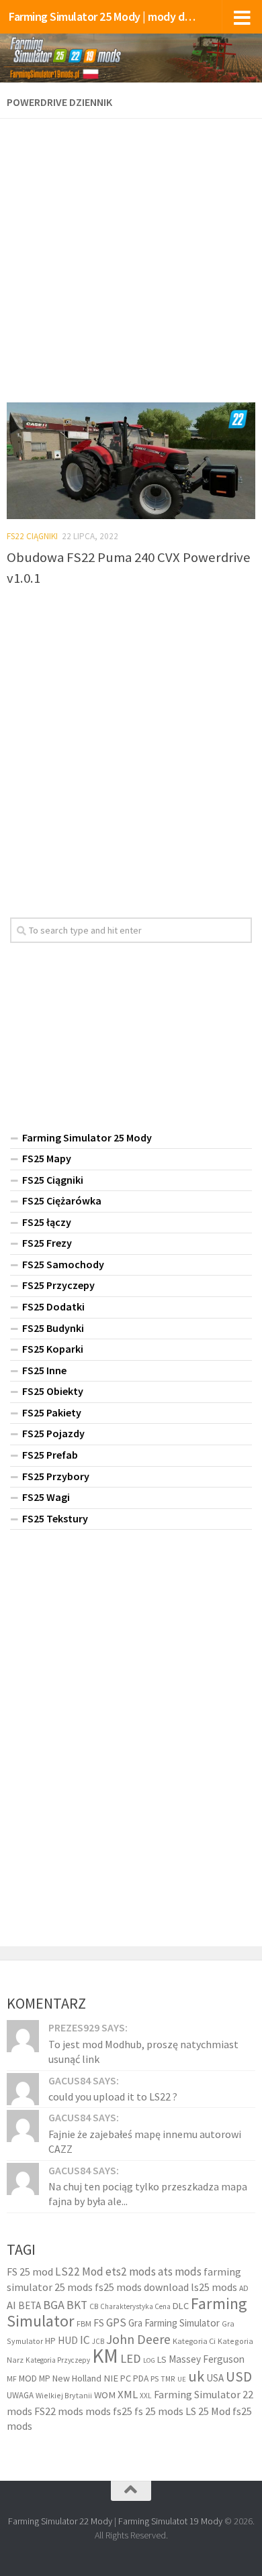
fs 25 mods (159, 2411)
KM (105, 2356)
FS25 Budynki (53, 1328)
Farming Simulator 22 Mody (60, 2521)
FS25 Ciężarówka (62, 1200)
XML (128, 2395)
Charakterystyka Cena (135, 2306)
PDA (141, 2378)
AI (11, 2305)
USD (239, 2376)
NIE (111, 2378)
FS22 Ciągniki (32, 536)
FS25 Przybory (56, 1476)
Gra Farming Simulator (174, 2323)
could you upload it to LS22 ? (113, 2096)
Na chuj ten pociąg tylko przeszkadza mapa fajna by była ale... (148, 2194)
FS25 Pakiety (52, 1412)
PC (126, 2378)
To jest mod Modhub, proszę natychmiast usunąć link (143, 2052)
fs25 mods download (142, 2287)
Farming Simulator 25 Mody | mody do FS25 (103, 16)
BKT (77, 2305)
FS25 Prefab (50, 1455)
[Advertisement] (131, 256)
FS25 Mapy (47, 1158)
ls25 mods (214, 2287)
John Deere (138, 2339)
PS (155, 2378)
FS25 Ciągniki (53, 1180)
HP (50, 2341)
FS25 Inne (44, 1370)
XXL (146, 2396)
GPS (116, 2322)
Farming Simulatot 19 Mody (170, 2521)
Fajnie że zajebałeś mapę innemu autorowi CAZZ (145, 2141)
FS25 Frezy (47, 1243)
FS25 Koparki (53, 1349)
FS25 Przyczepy (58, 1285)
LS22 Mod (79, 2272)
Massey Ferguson (207, 2359)
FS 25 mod (30, 2272)
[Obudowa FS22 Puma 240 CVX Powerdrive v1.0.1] (131, 461)
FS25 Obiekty (53, 1391)
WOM (105, 2395)
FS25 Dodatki (53, 1306)
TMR (168, 2379)
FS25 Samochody (63, 1264)
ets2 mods (131, 2272)
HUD (68, 2340)
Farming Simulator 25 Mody (87, 1137)
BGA (54, 2305)
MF (12, 2378)
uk (196, 2376)
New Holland (77, 2378)
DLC (181, 2306)
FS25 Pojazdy (53, 1433)
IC (85, 2340)
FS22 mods (59, 2411)
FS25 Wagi (46, 1497)
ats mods (180, 2272)
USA (215, 2378)
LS (162, 2359)
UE (182, 2379)
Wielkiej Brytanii (64, 2395)
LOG (149, 2360)
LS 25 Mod (208, 2411)
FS (99, 2323)
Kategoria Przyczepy (58, 2360)
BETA (30, 2305)
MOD (28, 2378)
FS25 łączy (47, 1222)
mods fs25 (109, 2411)
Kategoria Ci (194, 2341)
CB (94, 2306)
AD (244, 2288)
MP (45, 2378)
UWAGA (20, 2395)
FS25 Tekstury (55, 1518)
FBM (84, 2323)
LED (131, 2358)
